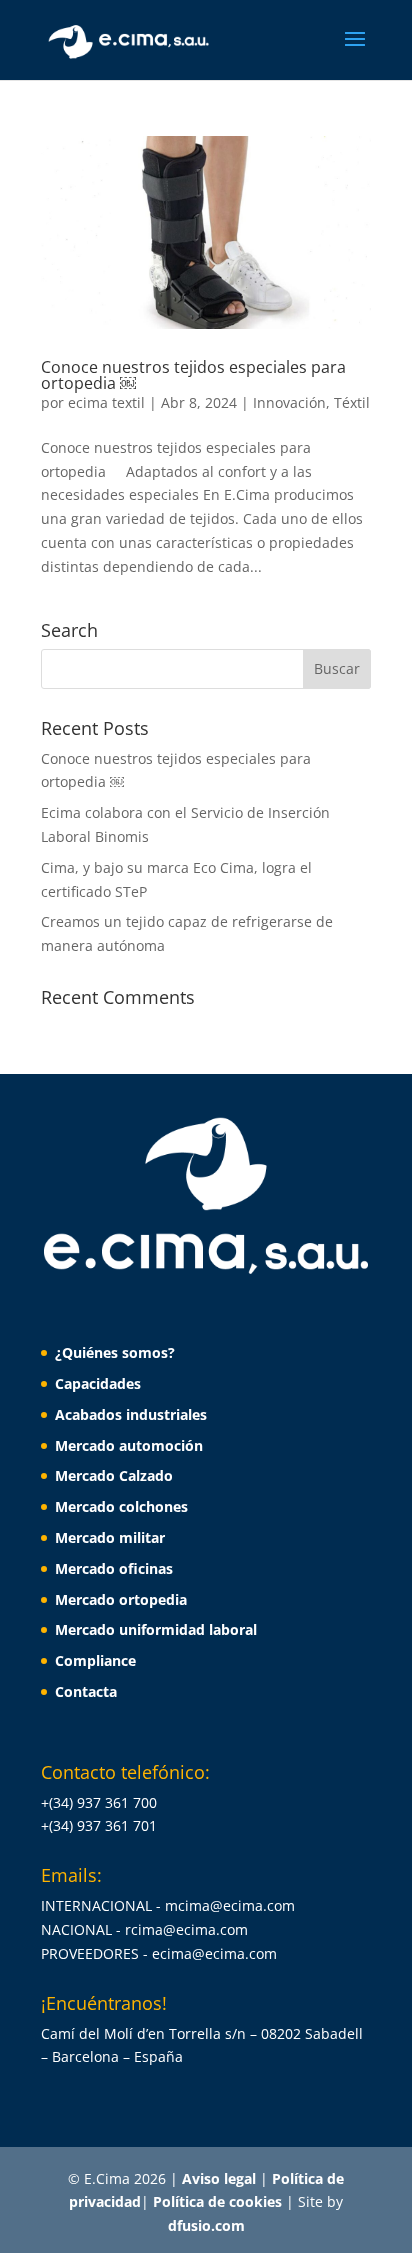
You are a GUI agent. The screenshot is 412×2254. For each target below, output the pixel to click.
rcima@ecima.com (186, 1929)
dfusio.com (206, 2225)
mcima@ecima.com (230, 1905)
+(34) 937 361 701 (99, 1825)
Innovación (289, 402)
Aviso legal (221, 2178)
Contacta (86, 1691)
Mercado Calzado (114, 1475)
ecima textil (106, 402)
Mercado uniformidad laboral (156, 1629)
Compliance (95, 1660)
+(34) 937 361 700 (99, 1802)
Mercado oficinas (114, 1568)
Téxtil (352, 402)
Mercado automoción (129, 1445)
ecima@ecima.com (214, 1953)
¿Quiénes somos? (115, 1352)
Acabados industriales (131, 1414)
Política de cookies (219, 2201)
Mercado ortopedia (121, 1599)
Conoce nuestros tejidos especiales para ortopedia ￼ (193, 375)
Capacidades (98, 1383)
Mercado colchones (121, 1506)
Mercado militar (110, 1537)
